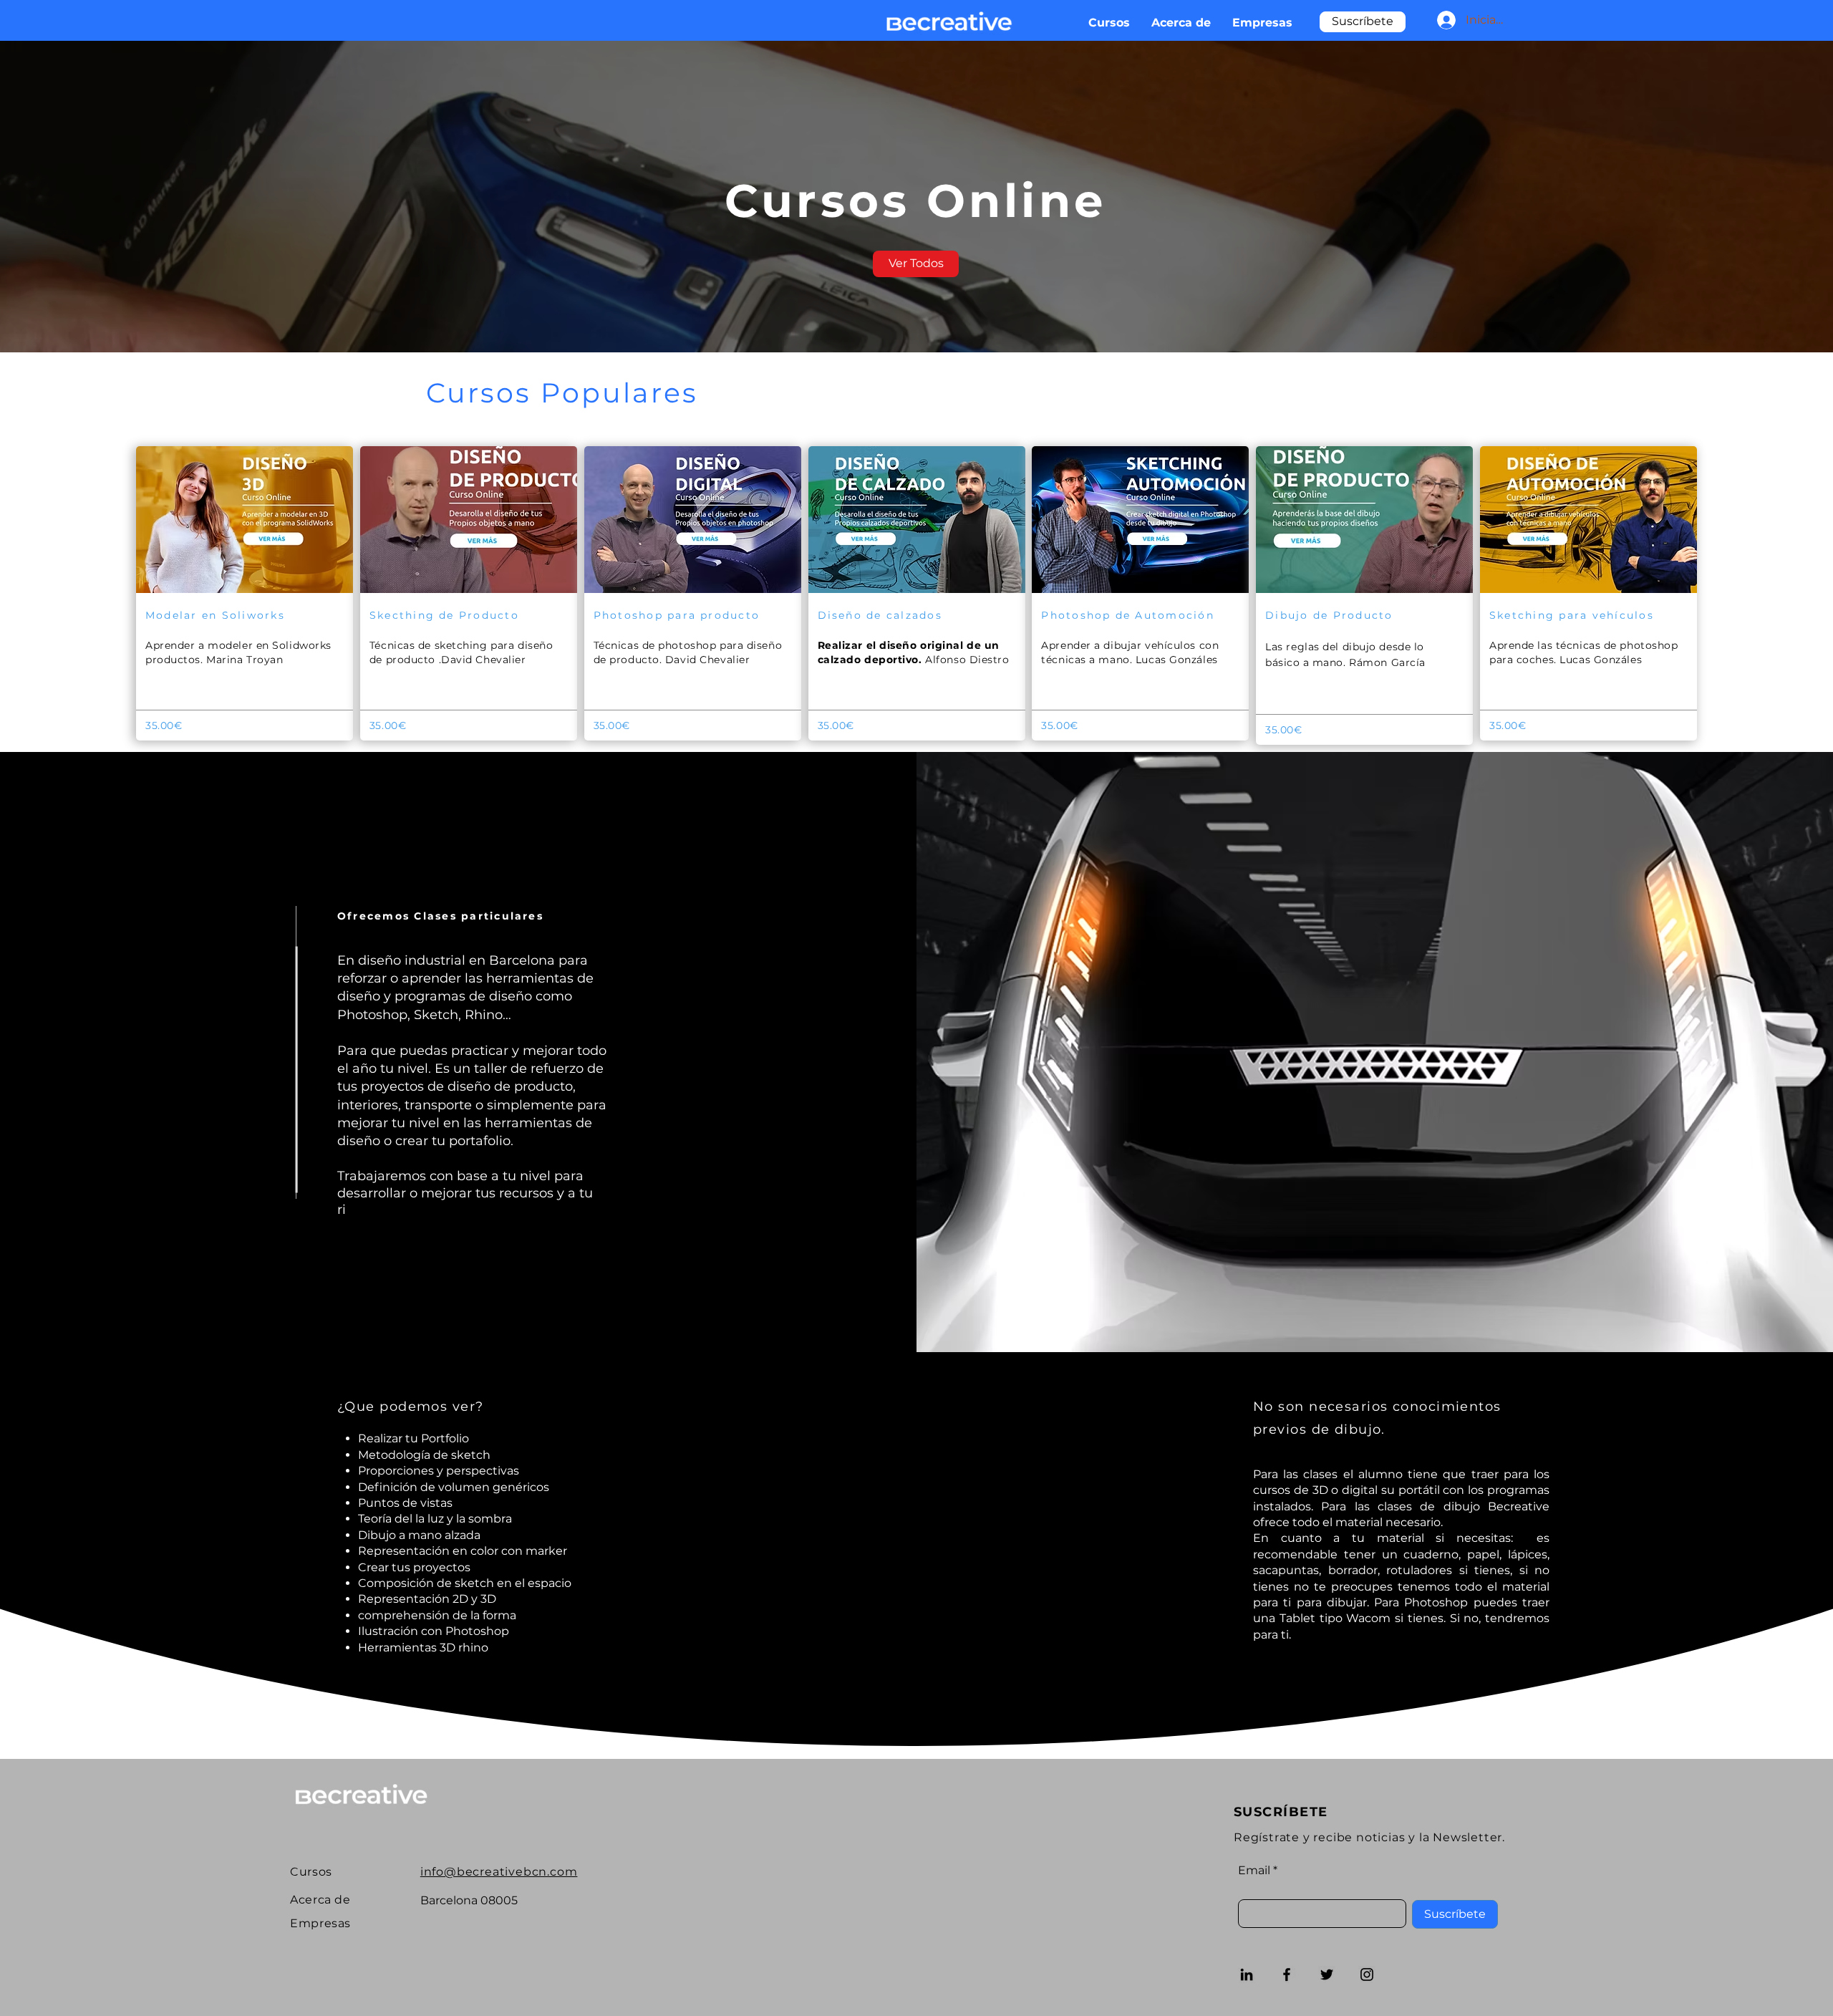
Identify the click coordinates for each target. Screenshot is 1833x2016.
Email (1254, 1871)
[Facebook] (1287, 1974)
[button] (1363, 22)
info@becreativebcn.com (499, 1872)
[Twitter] (1327, 1974)
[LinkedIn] (1247, 1974)
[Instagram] (1367, 1974)
